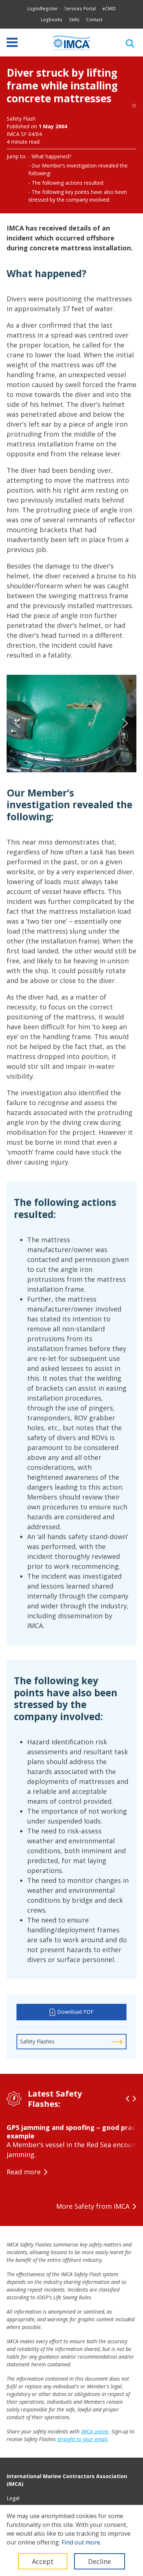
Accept (43, 2561)
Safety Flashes (37, 2041)
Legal (13, 2498)
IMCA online (95, 2431)
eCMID (109, 9)
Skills (74, 20)
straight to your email (82, 2439)
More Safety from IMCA (93, 2206)
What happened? (51, 156)
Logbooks (52, 20)
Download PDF (75, 2012)
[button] (18, 724)
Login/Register (43, 9)
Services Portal (80, 9)
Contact (94, 20)
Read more (24, 2172)
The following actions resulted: (68, 183)
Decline (100, 2561)
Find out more (81, 2542)
